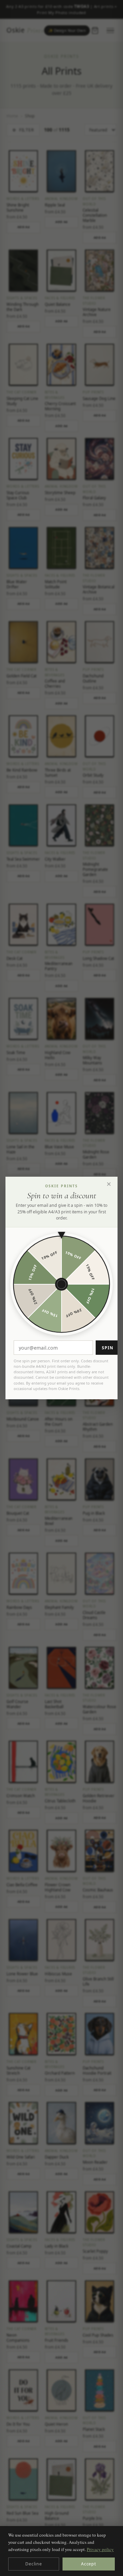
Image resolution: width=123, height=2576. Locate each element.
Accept (89, 2564)
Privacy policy (100, 2549)
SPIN (108, 1348)
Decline (33, 2564)
